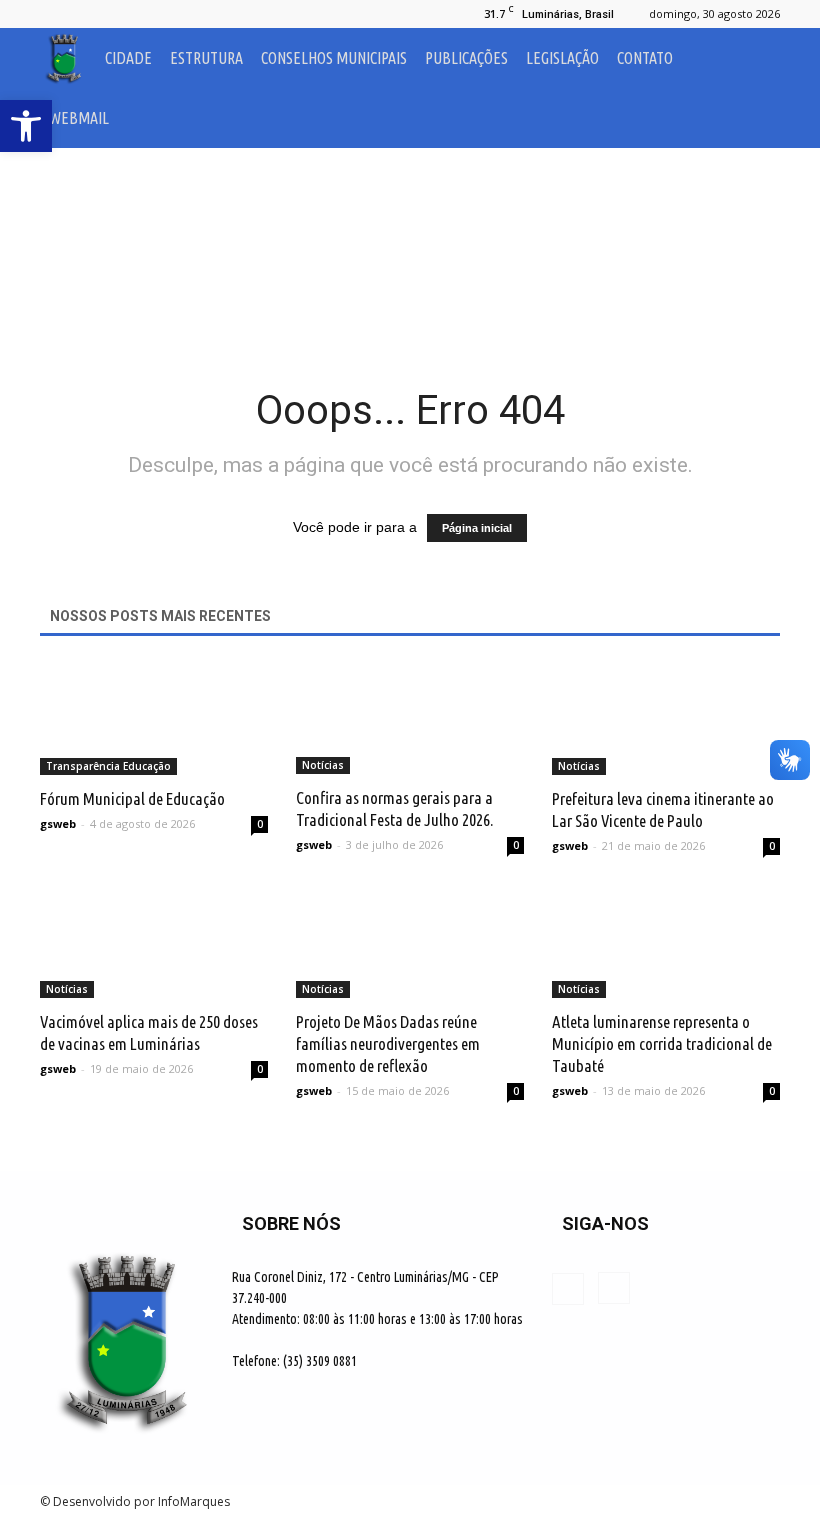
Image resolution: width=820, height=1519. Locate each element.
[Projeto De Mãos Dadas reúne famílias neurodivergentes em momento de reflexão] (410, 942)
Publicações (466, 58)
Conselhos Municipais (334, 58)
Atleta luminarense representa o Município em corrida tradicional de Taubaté (662, 1043)
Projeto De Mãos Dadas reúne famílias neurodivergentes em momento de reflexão (388, 1043)
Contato (645, 58)
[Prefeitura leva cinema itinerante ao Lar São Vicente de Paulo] (666, 718)
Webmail (79, 118)
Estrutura (206, 58)
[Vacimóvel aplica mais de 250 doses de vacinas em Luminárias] (154, 942)
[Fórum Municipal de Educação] (154, 718)
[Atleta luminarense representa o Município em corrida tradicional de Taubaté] (666, 942)
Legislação (562, 58)
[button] (756, 88)
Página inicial (477, 528)
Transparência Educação (108, 766)
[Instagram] (88, 14)
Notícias (323, 765)
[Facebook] (55, 14)
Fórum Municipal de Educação (132, 798)
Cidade (128, 58)
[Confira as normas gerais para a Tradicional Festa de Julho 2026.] (410, 718)
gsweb (58, 823)
